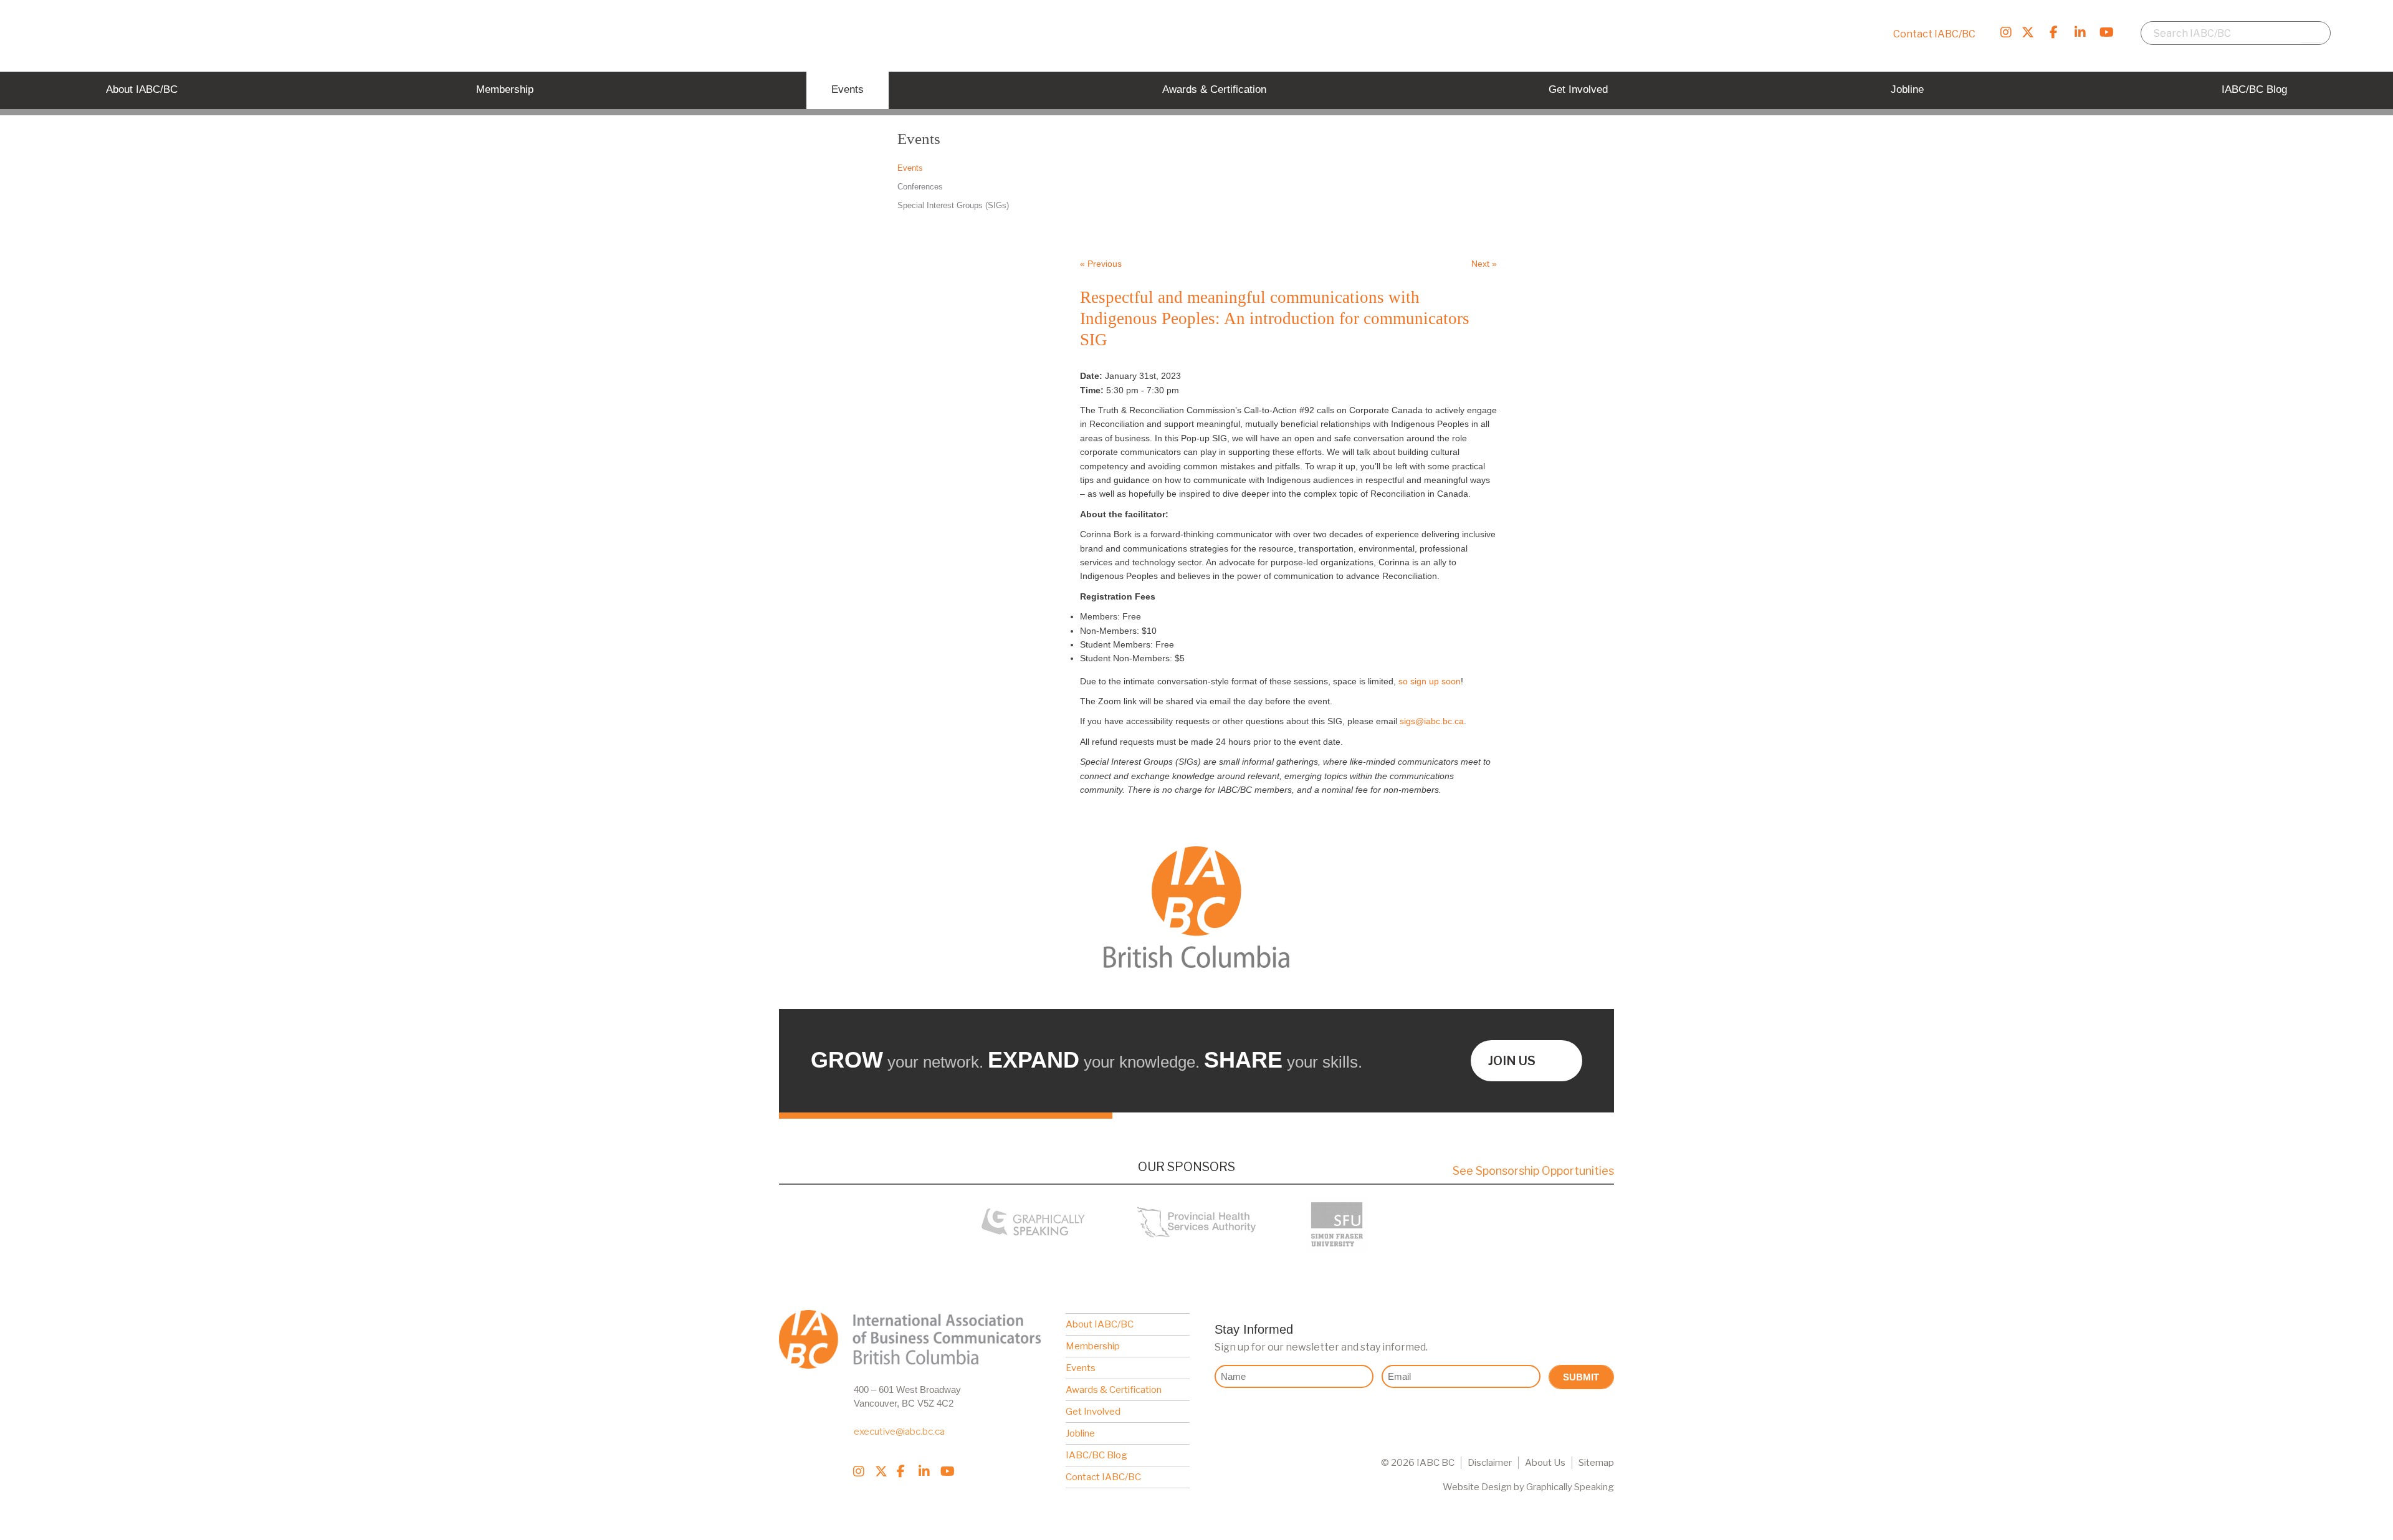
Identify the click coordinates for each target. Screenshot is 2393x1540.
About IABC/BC (1100, 1324)
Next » (1484, 264)
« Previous (1101, 264)
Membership (1093, 1346)
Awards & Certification (1114, 1390)
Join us (1512, 1061)
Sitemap (1596, 1463)
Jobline (1080, 1433)
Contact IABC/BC (1934, 34)
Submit (1581, 1377)
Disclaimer (1490, 1463)
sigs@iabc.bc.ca (1432, 721)
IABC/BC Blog (1096, 1455)
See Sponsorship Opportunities (1533, 1171)
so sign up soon (1430, 681)
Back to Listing (1416, 220)
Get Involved (1093, 1412)
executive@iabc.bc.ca (899, 1432)
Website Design (1477, 1487)
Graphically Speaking (1570, 1487)
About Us (1545, 1463)
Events (1081, 1368)
